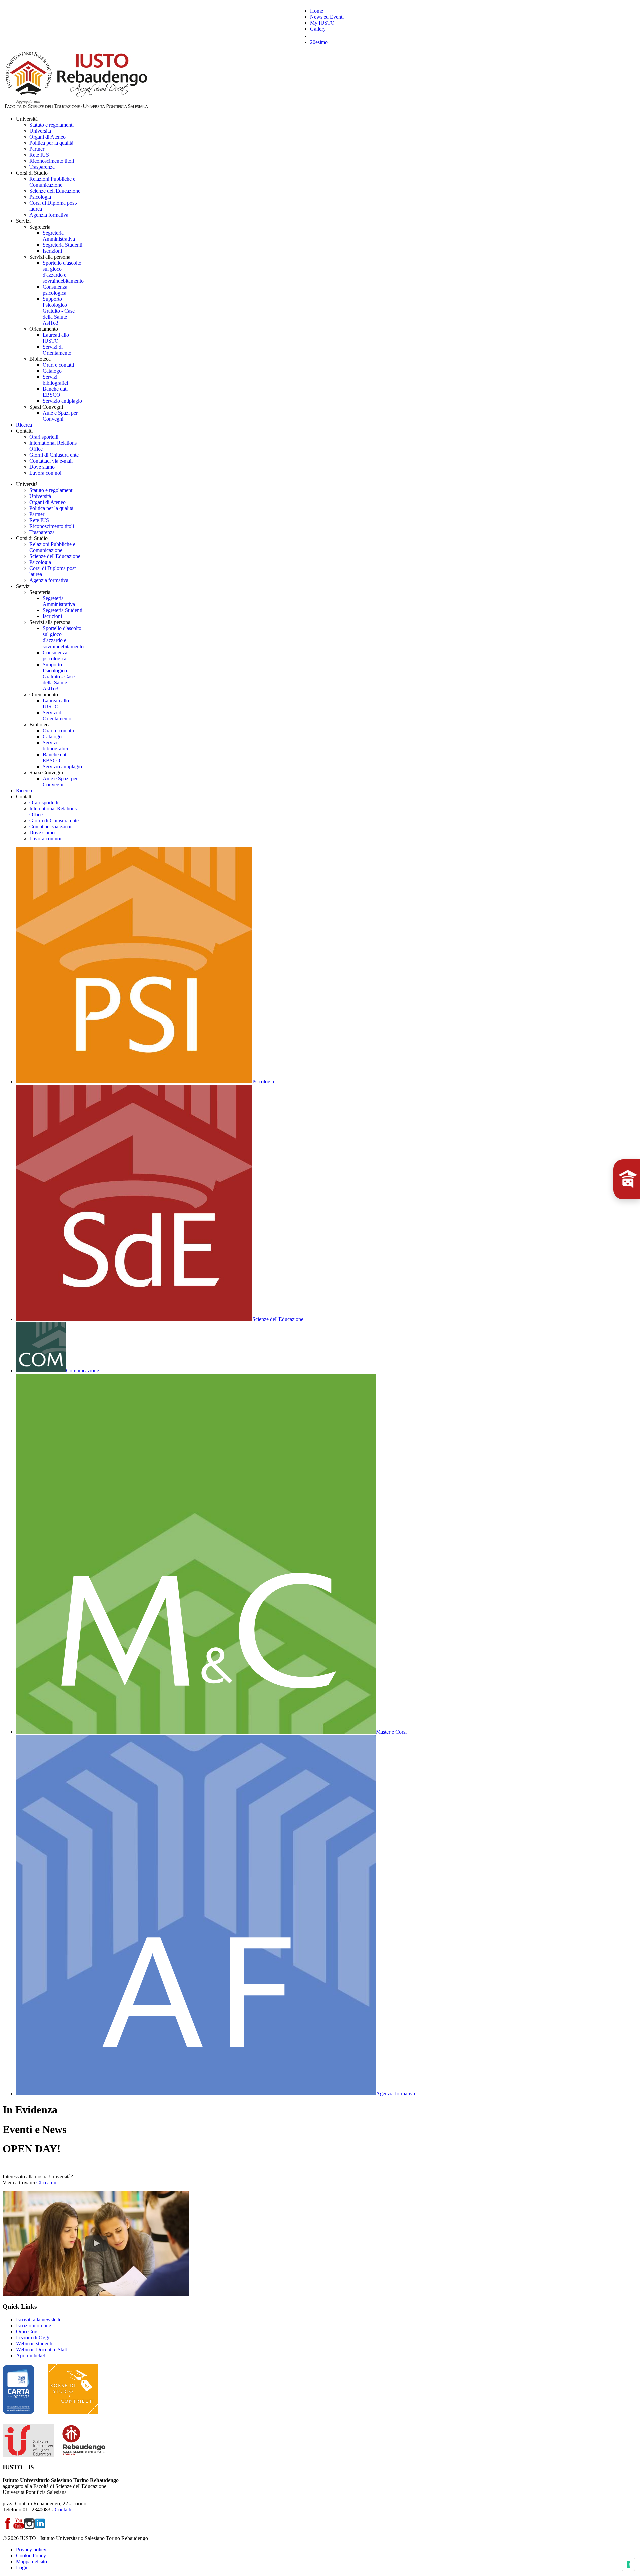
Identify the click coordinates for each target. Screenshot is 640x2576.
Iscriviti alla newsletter (39, 2319)
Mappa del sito (31, 2561)
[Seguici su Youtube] (19, 2527)
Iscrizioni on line (33, 2325)
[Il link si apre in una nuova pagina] (96, 2294)
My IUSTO (322, 23)
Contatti (63, 2509)
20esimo (319, 42)
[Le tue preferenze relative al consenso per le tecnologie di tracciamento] (628, 2564)
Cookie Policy (31, 2555)
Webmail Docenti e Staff (42, 2349)
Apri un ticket (30, 2355)
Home (316, 11)
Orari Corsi (28, 2331)
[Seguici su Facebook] (8, 2527)
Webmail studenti (34, 2343)
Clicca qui (47, 2182)
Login (22, 2567)
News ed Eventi (327, 17)
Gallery (318, 29)
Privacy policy (31, 2549)
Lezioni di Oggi (33, 2337)
